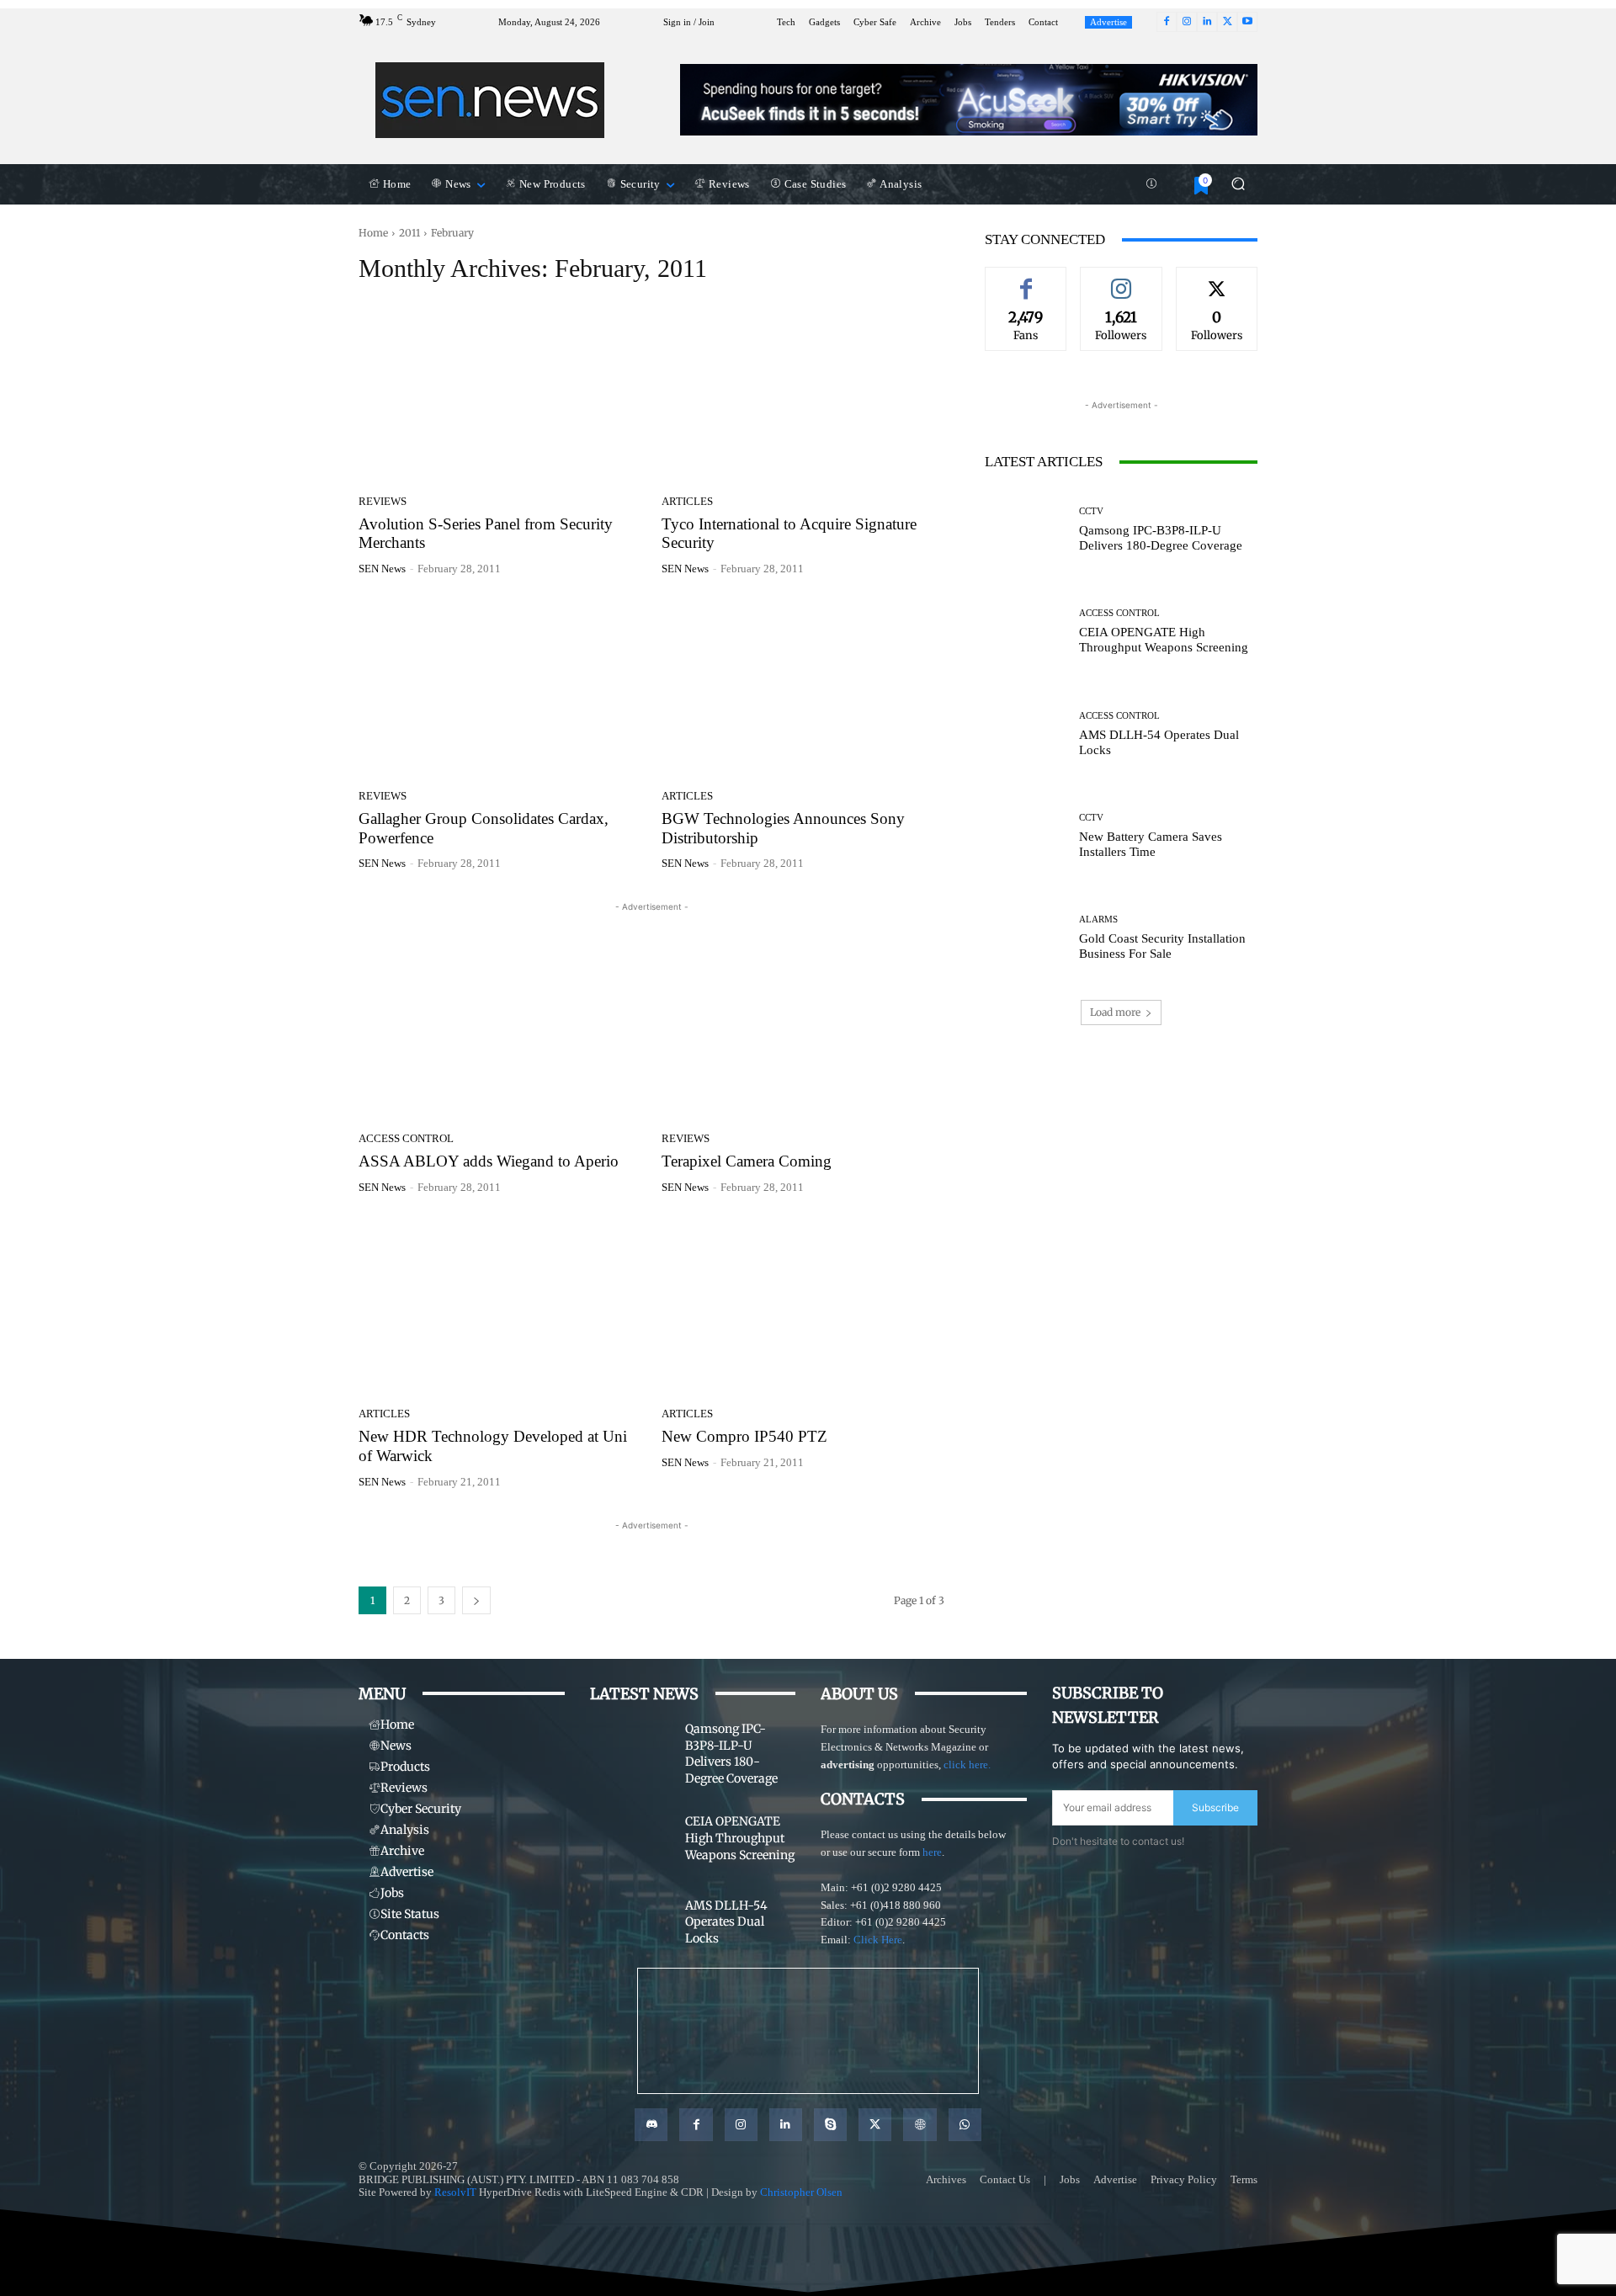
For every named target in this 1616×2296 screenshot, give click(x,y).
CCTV (1091, 511)
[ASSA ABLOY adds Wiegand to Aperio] (500, 1031)
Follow (1121, 279)
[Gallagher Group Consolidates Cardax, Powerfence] (500, 688)
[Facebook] (1167, 22)
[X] (1227, 22)
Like (1026, 279)
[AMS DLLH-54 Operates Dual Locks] (1026, 733)
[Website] (920, 2125)
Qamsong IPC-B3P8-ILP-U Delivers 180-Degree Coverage (1161, 538)
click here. (967, 1765)
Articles (687, 501)
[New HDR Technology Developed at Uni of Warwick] (500, 1307)
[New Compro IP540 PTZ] (803, 1307)
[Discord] (651, 2125)
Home (373, 233)
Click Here (878, 1940)
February (452, 233)
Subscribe (1215, 1807)
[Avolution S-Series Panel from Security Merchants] (500, 394)
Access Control (406, 1138)
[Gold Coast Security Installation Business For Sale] (1026, 938)
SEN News (382, 569)
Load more (1115, 1012)
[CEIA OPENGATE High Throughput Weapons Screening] (1026, 632)
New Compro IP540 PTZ (744, 1436)
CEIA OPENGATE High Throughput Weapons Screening (1164, 640)
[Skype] (830, 2125)
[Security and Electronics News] (490, 100)
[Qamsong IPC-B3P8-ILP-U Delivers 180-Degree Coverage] (1026, 530)
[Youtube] (1247, 22)
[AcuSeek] (969, 100)
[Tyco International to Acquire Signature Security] (803, 394)
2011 (409, 233)
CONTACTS (863, 1799)
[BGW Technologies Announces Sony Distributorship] (803, 688)
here (932, 1852)
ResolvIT (455, 2192)
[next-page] (476, 1600)
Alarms (1098, 919)
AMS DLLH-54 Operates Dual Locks (726, 1922)
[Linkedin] (1207, 22)
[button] (1238, 184)
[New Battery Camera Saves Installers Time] (1026, 836)
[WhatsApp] (965, 2125)
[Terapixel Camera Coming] (803, 1031)
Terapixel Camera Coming (747, 1161)
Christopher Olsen (801, 2192)
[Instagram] (1187, 22)
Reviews (383, 501)
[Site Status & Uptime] (1151, 184)
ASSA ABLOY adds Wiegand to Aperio (489, 1161)
